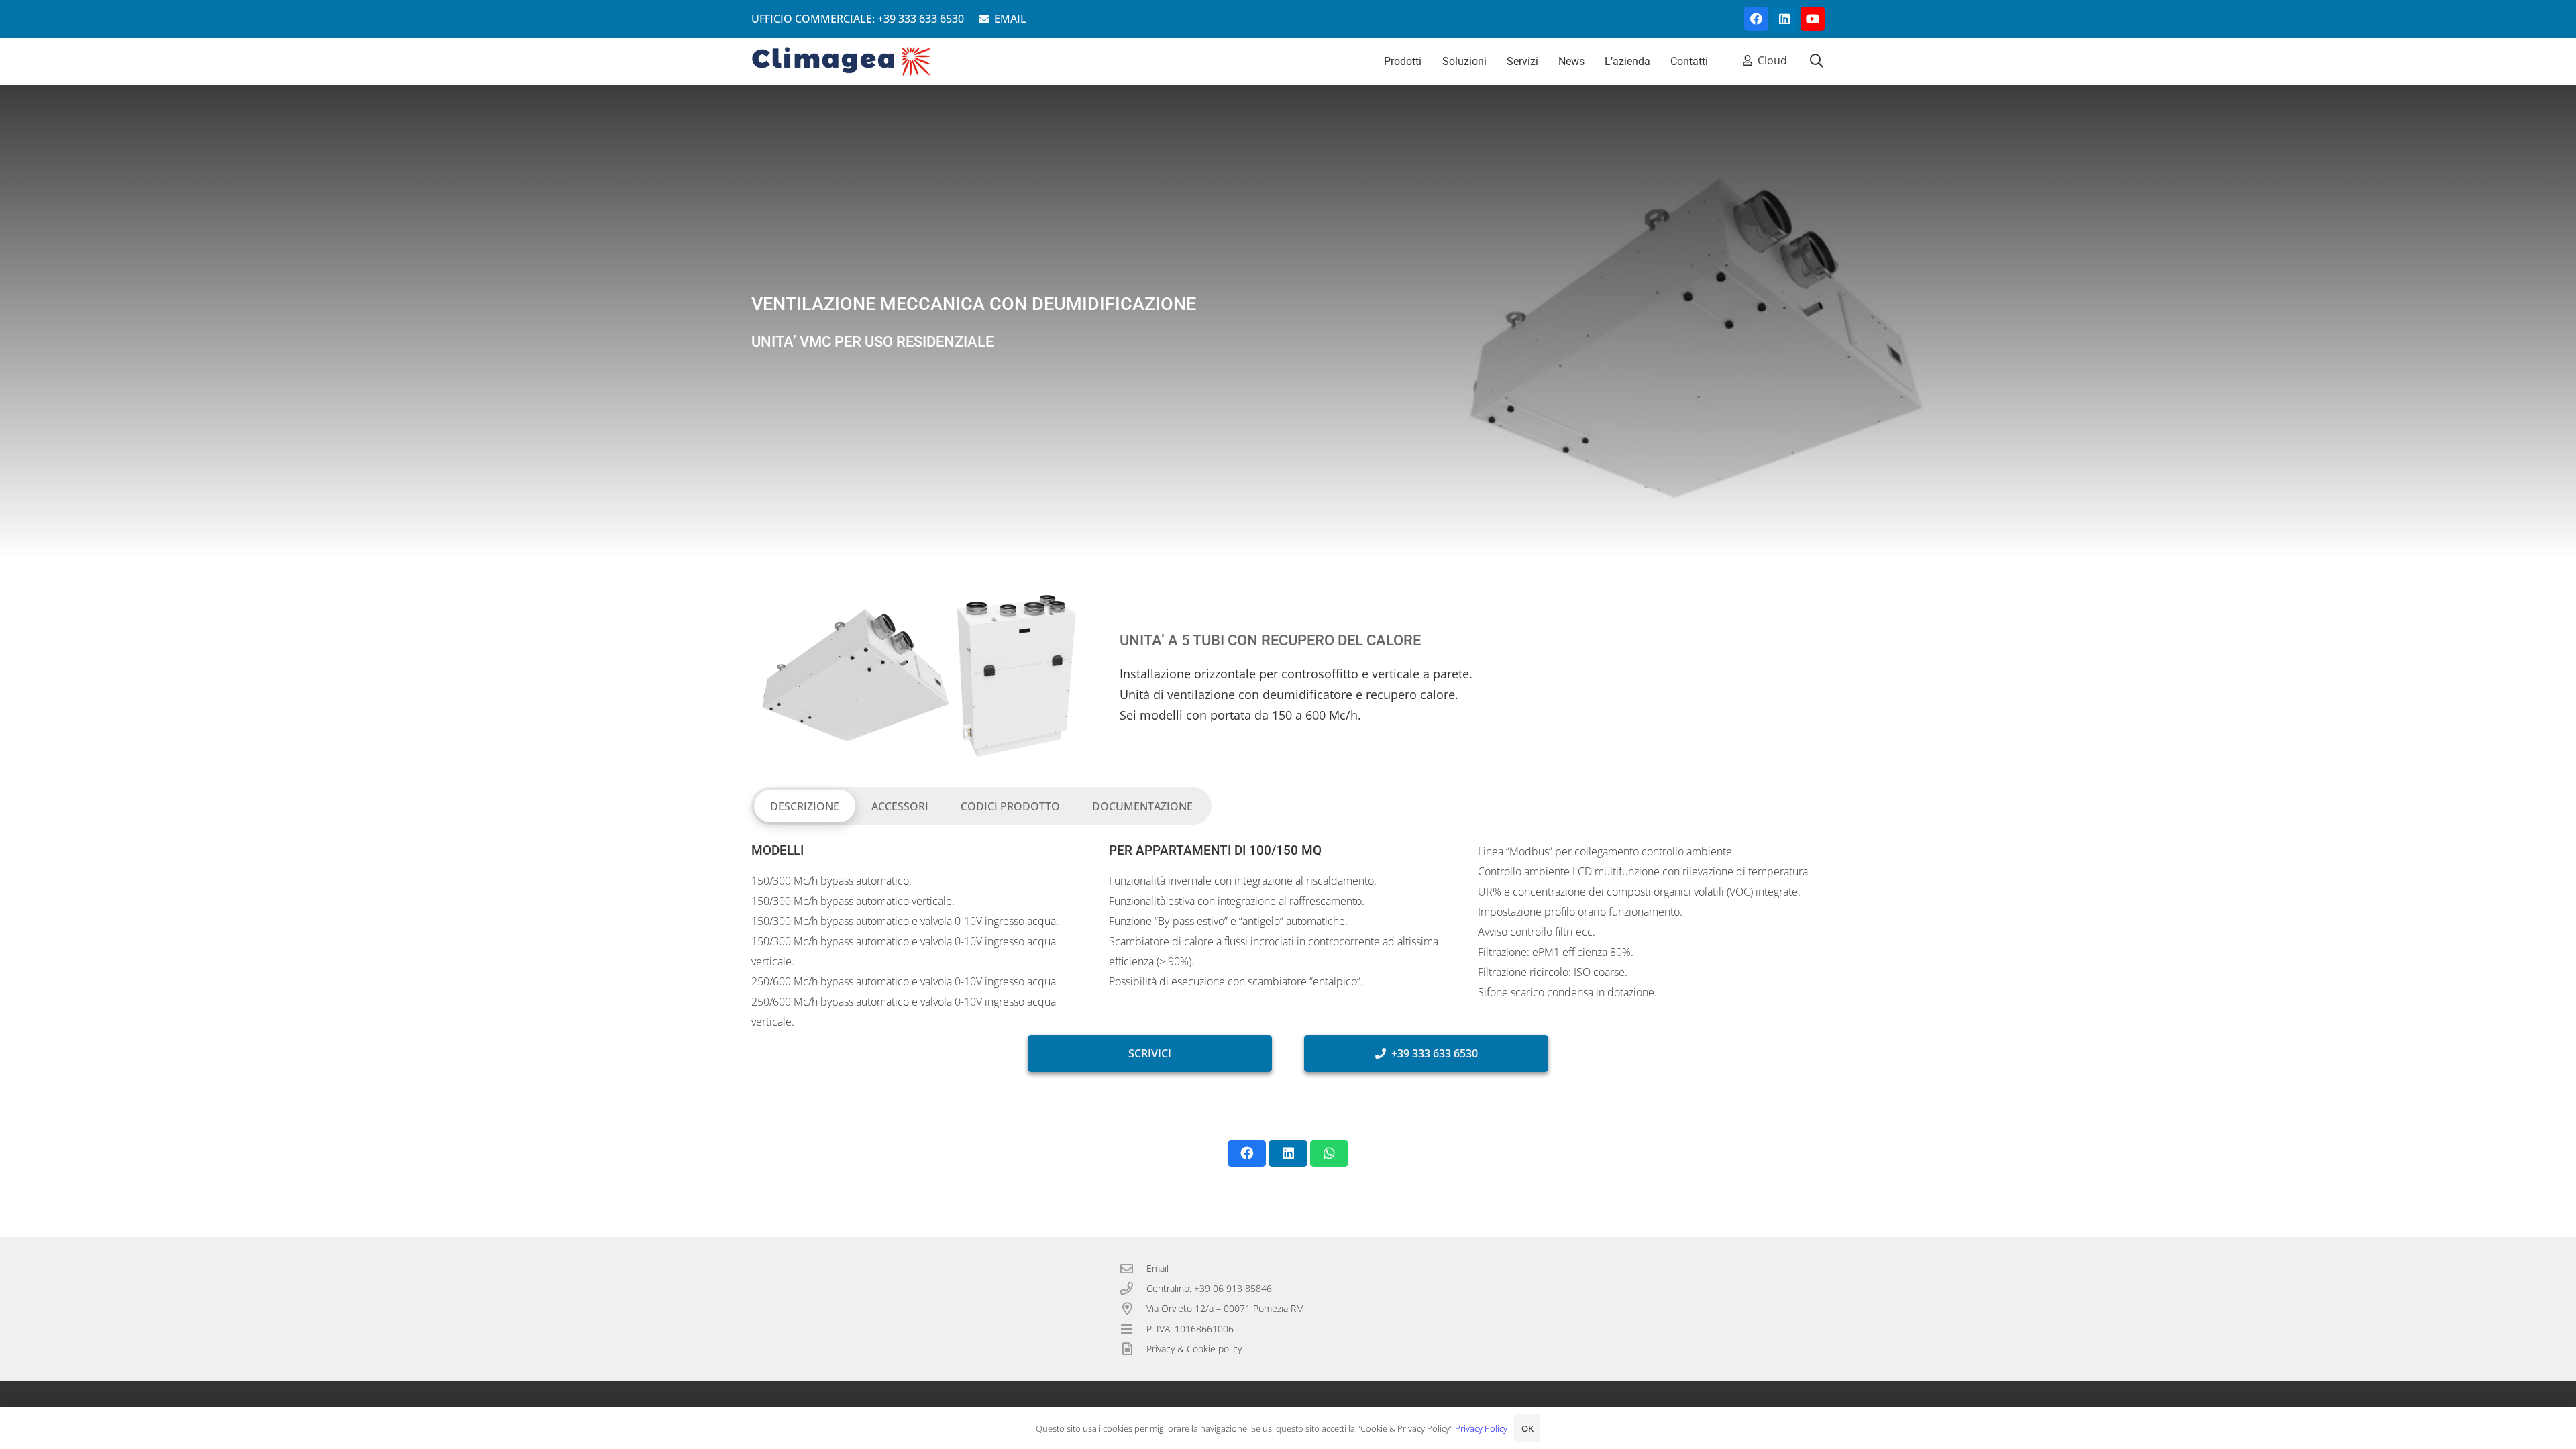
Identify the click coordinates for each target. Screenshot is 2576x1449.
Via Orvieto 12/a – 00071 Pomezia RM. (1226, 1308)
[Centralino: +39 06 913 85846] (1133, 1288)
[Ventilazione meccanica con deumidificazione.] (919, 676)
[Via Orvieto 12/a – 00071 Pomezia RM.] (1133, 1308)
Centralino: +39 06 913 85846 (1209, 1288)
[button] (1817, 61)
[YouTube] (1813, 19)
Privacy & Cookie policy (1194, 1349)
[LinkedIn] (1784, 19)
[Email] (1133, 1268)
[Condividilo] (1247, 1153)
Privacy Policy (1481, 1428)
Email (1158, 1268)
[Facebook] (1756, 19)
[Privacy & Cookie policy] (1133, 1349)
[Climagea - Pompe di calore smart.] (842, 61)
